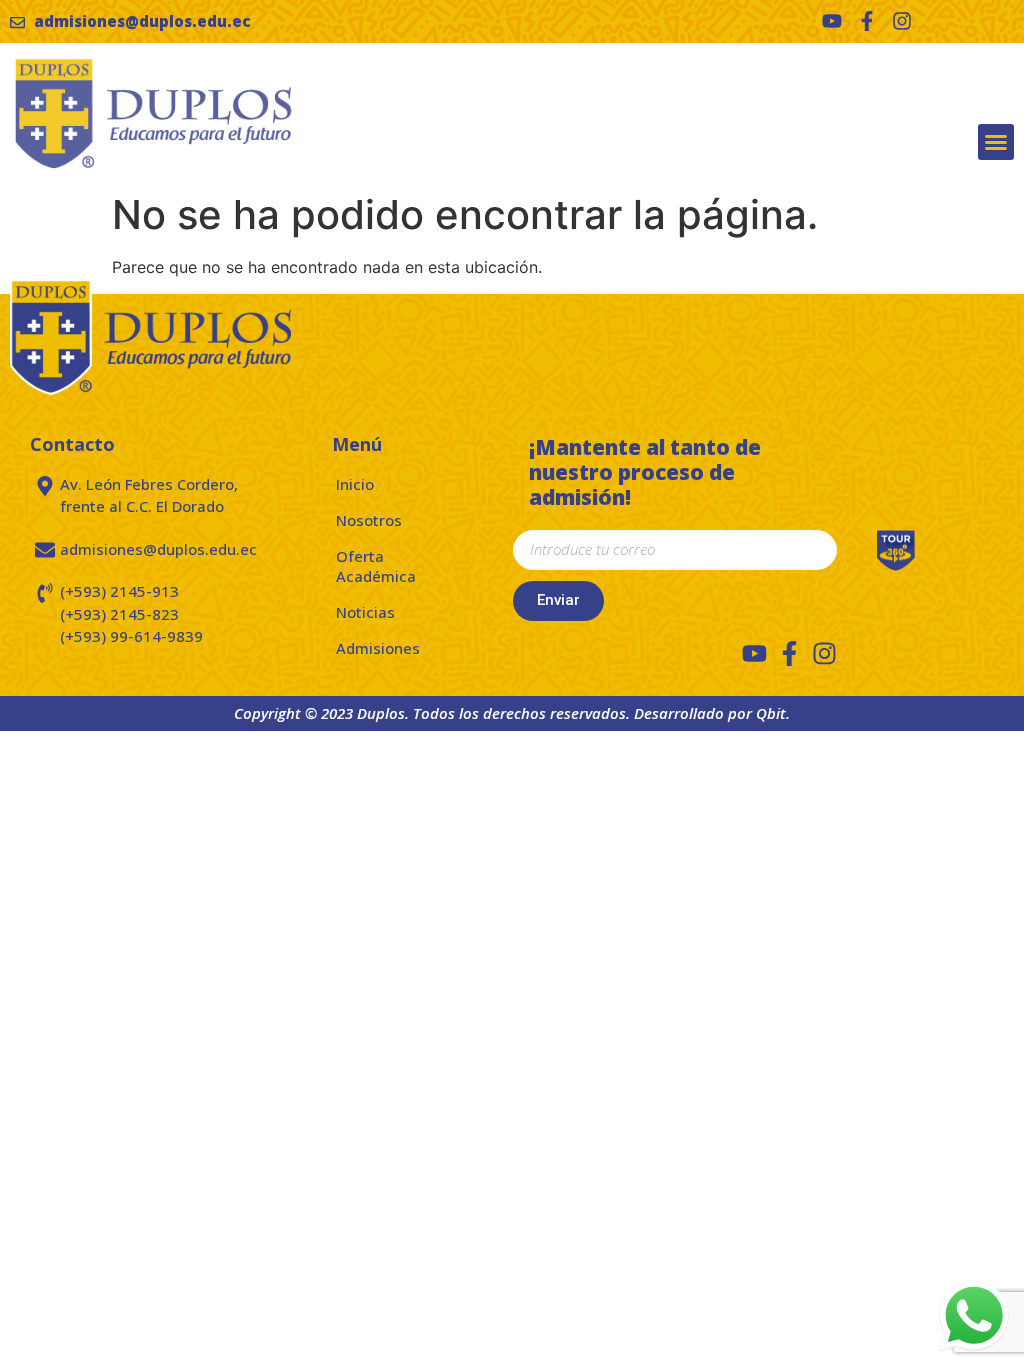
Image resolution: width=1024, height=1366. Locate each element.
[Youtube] (832, 21)
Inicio (355, 484)
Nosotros (369, 520)
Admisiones (378, 648)
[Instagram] (902, 21)
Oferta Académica (376, 566)
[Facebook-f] (867, 21)
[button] (996, 142)
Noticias (365, 612)
